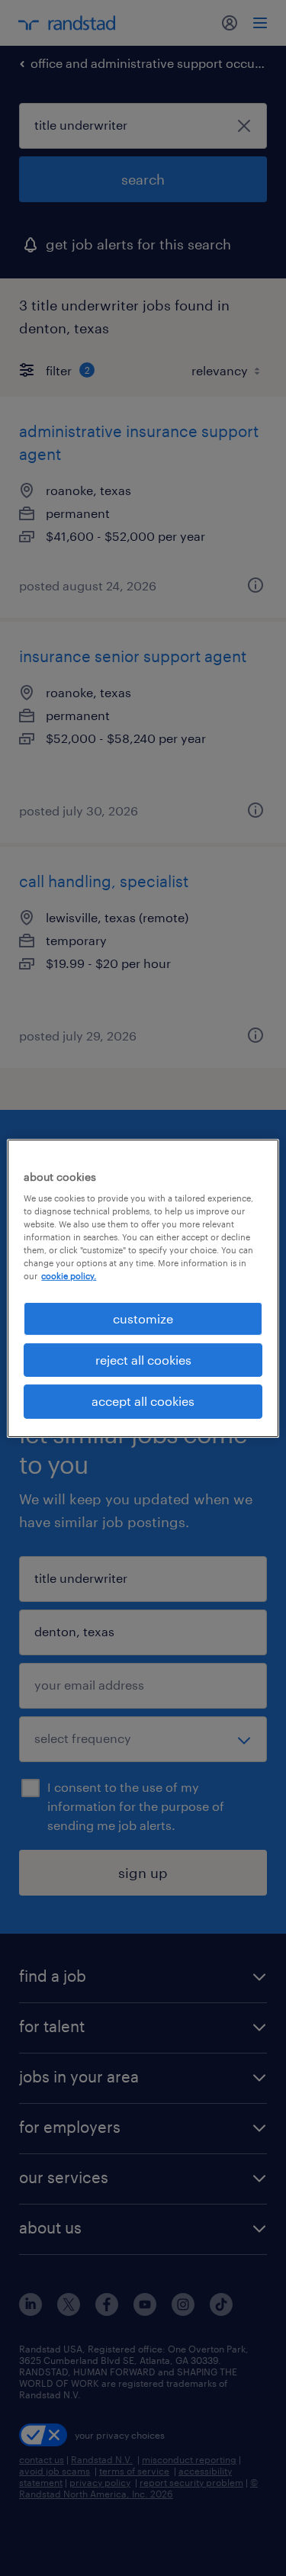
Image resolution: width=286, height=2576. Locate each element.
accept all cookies (143, 1401)
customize (143, 1318)
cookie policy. (69, 1276)
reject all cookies (143, 1360)
